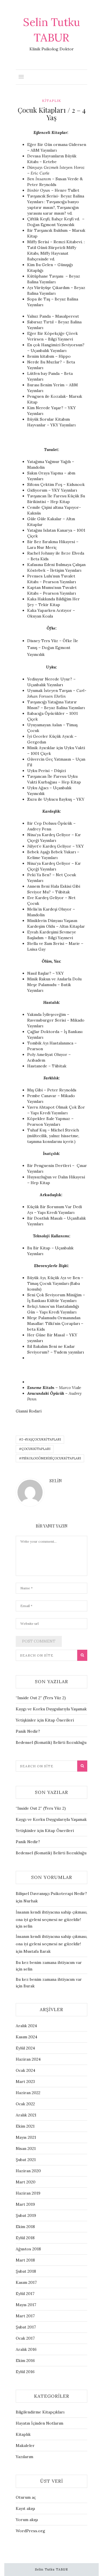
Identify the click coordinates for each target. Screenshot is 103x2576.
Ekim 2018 (25, 2227)
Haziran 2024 (28, 2059)
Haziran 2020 (28, 2171)
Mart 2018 (25, 2260)
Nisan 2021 (26, 2148)
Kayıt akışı (25, 2508)
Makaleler (25, 2446)
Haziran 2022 (28, 2093)
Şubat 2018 (26, 2271)
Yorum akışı (27, 2520)
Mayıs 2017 (26, 2305)
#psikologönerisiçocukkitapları (50, 1458)
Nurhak (31, 1901)
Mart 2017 (25, 2316)
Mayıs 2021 (26, 2137)
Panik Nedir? (28, 1731)
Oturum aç (26, 2497)
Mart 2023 (25, 2082)
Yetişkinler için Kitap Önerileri (45, 1720)
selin (56, 1481)
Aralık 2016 (26, 2349)
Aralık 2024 (26, 2026)
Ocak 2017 (25, 2338)
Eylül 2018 (25, 2238)
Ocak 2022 (25, 2104)
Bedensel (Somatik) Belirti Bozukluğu (51, 1742)
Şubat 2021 (26, 2160)
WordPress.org (30, 2531)
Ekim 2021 (25, 2126)
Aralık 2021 (26, 2115)
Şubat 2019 (26, 2215)
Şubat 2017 (26, 2327)
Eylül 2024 (25, 2048)
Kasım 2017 (26, 2282)
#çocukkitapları (35, 1449)
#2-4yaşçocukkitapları (40, 1439)
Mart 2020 (26, 2182)
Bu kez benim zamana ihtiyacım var (49, 1962)
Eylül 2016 (25, 2372)
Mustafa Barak (37, 1951)
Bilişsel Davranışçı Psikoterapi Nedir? (51, 1894)
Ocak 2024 (25, 2070)
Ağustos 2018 (28, 2249)
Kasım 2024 (26, 2037)
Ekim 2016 (25, 2361)
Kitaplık (52, 101)
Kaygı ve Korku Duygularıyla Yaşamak (51, 1709)
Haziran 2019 (28, 2193)
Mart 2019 (25, 2204)
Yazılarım (24, 2457)
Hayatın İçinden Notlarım (39, 2423)
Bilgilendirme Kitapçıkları (40, 2412)
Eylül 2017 (25, 2294)
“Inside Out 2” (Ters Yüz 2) (41, 1698)
